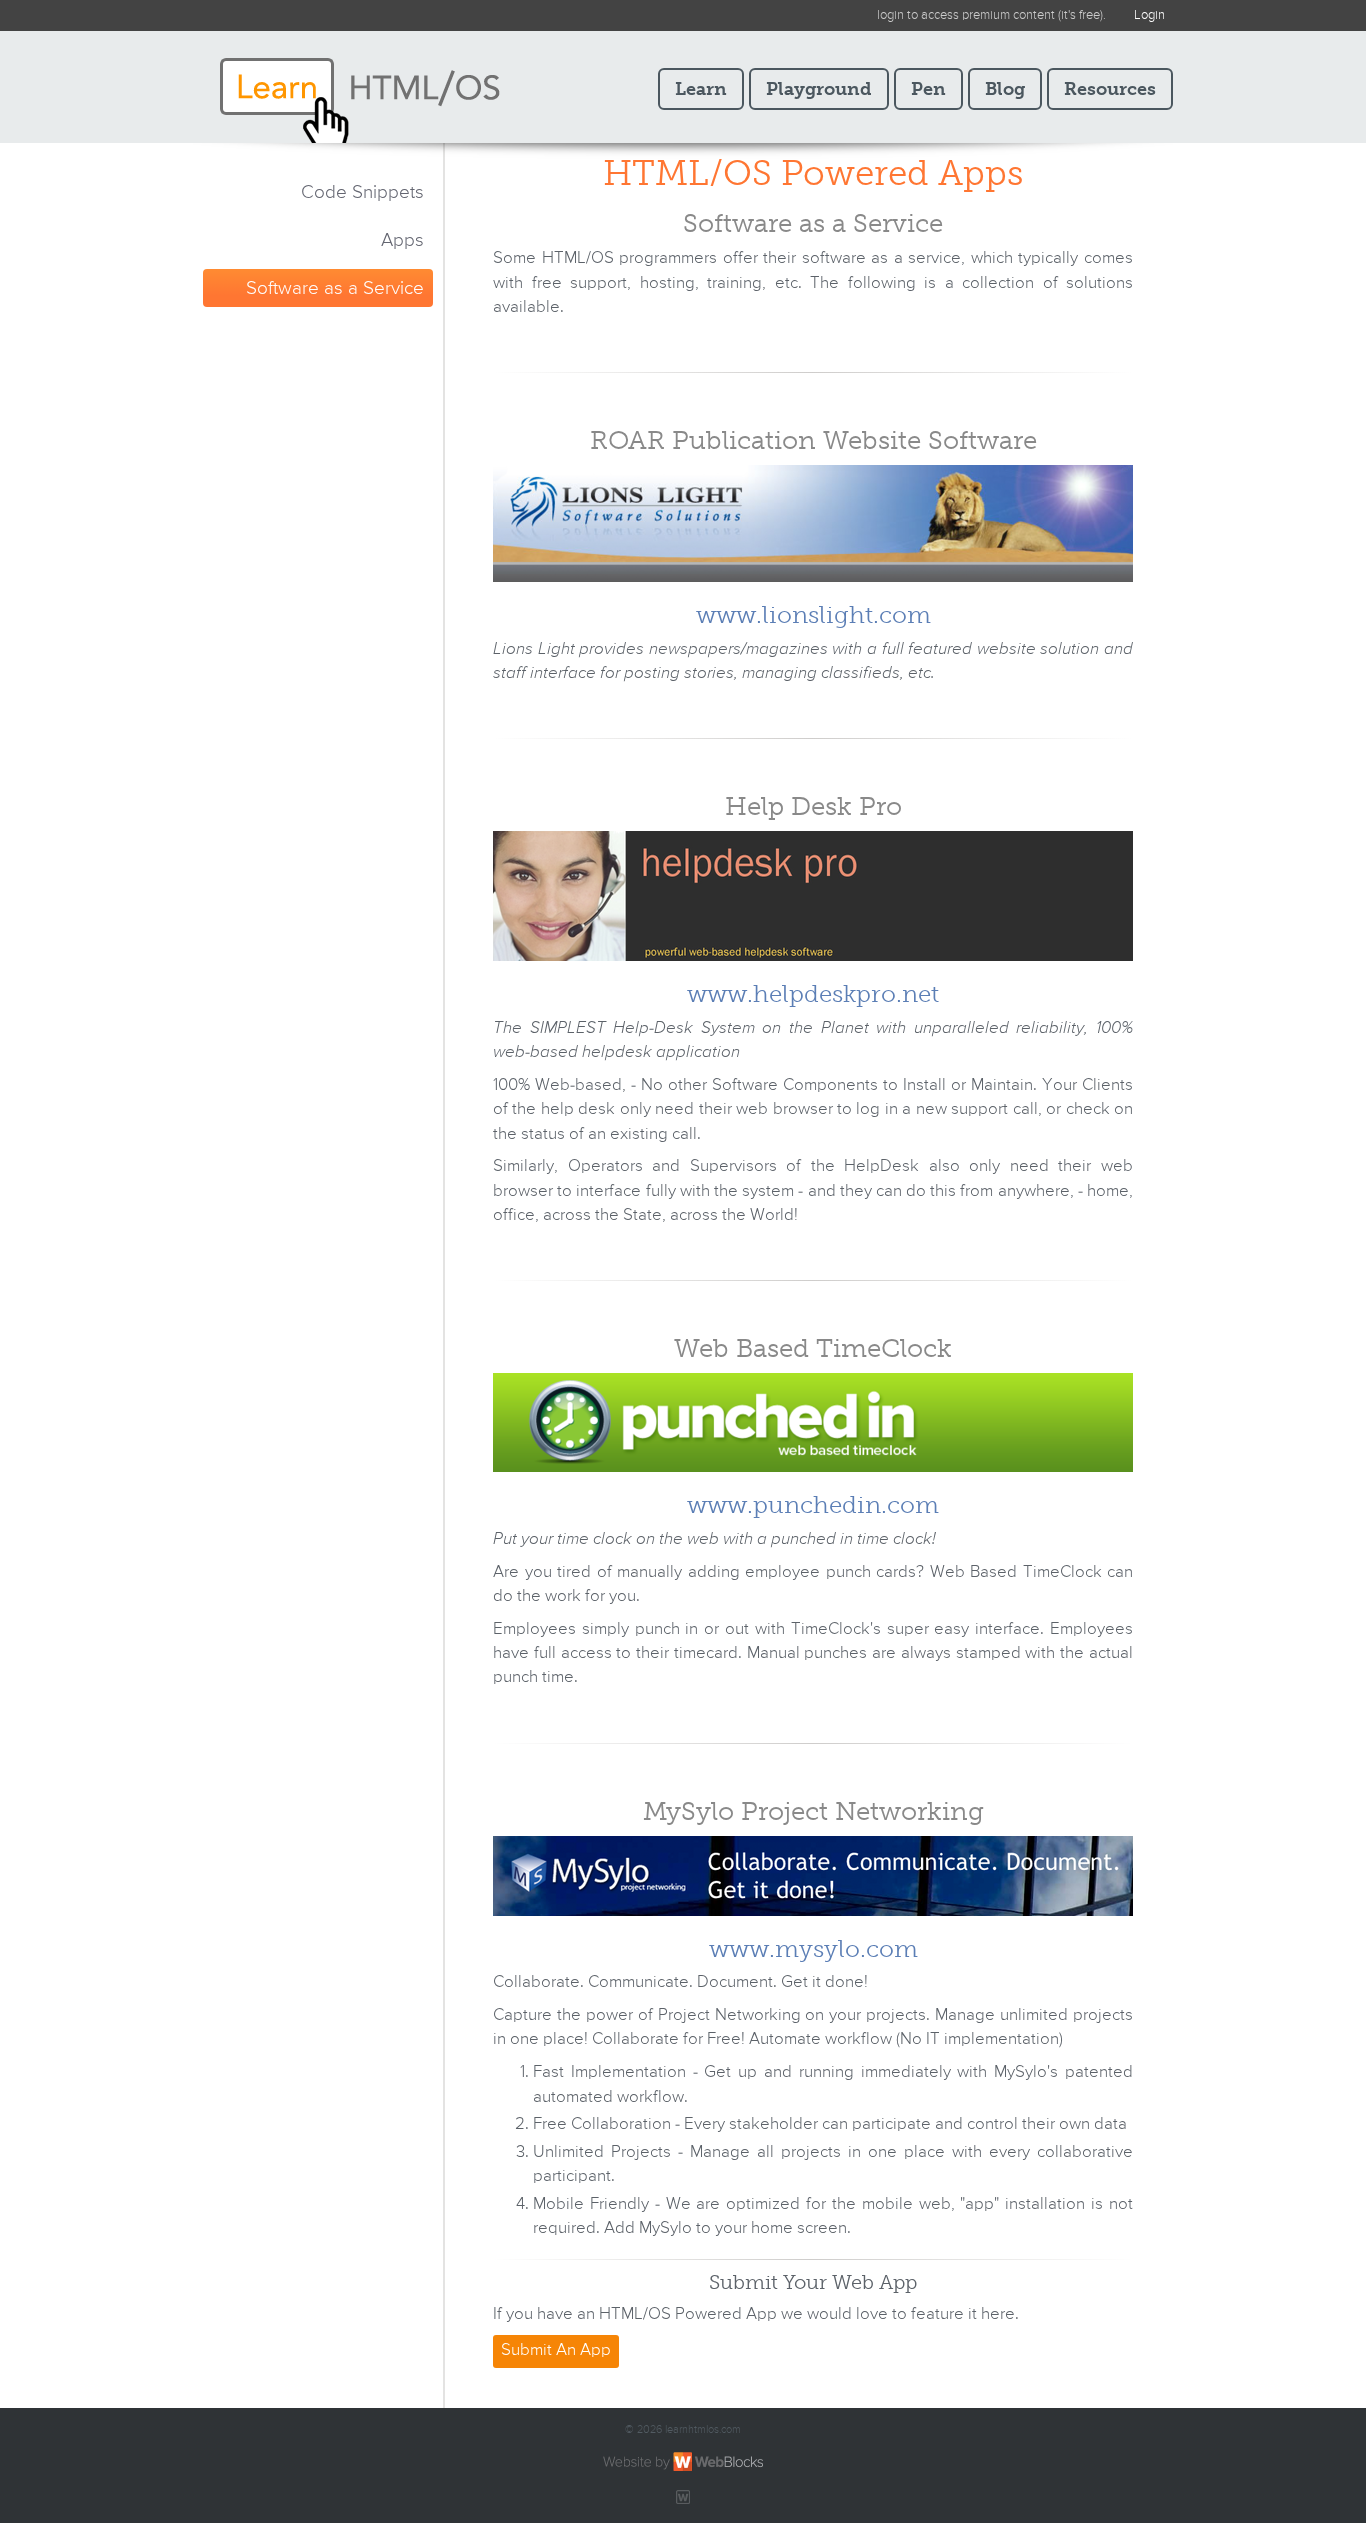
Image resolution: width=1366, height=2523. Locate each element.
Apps (402, 240)
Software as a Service (335, 288)
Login (1149, 15)
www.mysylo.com (813, 1948)
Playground (819, 89)
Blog (1005, 89)
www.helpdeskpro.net (813, 993)
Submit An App (556, 2350)
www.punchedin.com (813, 1504)
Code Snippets (362, 192)
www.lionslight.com (813, 614)
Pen (928, 89)
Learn (701, 89)
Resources (1110, 89)
